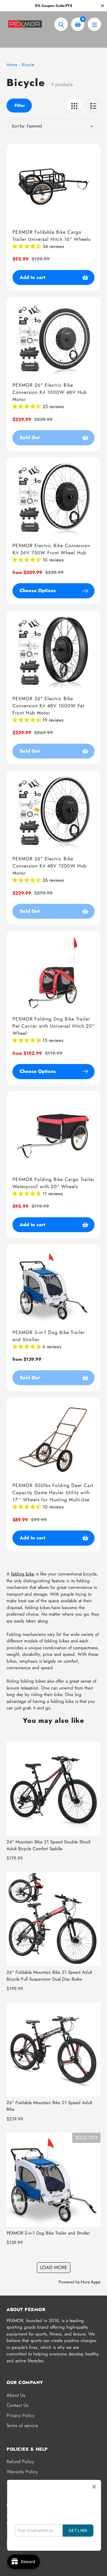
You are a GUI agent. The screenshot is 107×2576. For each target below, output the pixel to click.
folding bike (23, 1574)
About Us (16, 2395)
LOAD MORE (54, 2267)
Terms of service (22, 2426)
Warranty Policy (22, 2472)
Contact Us (17, 2405)
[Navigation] (94, 24)
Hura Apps (91, 2282)
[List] (93, 106)
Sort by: (18, 126)
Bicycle (28, 65)
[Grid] (74, 106)
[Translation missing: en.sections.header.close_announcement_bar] (103, 6)
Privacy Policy (21, 2415)
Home (12, 65)
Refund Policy (20, 2462)
